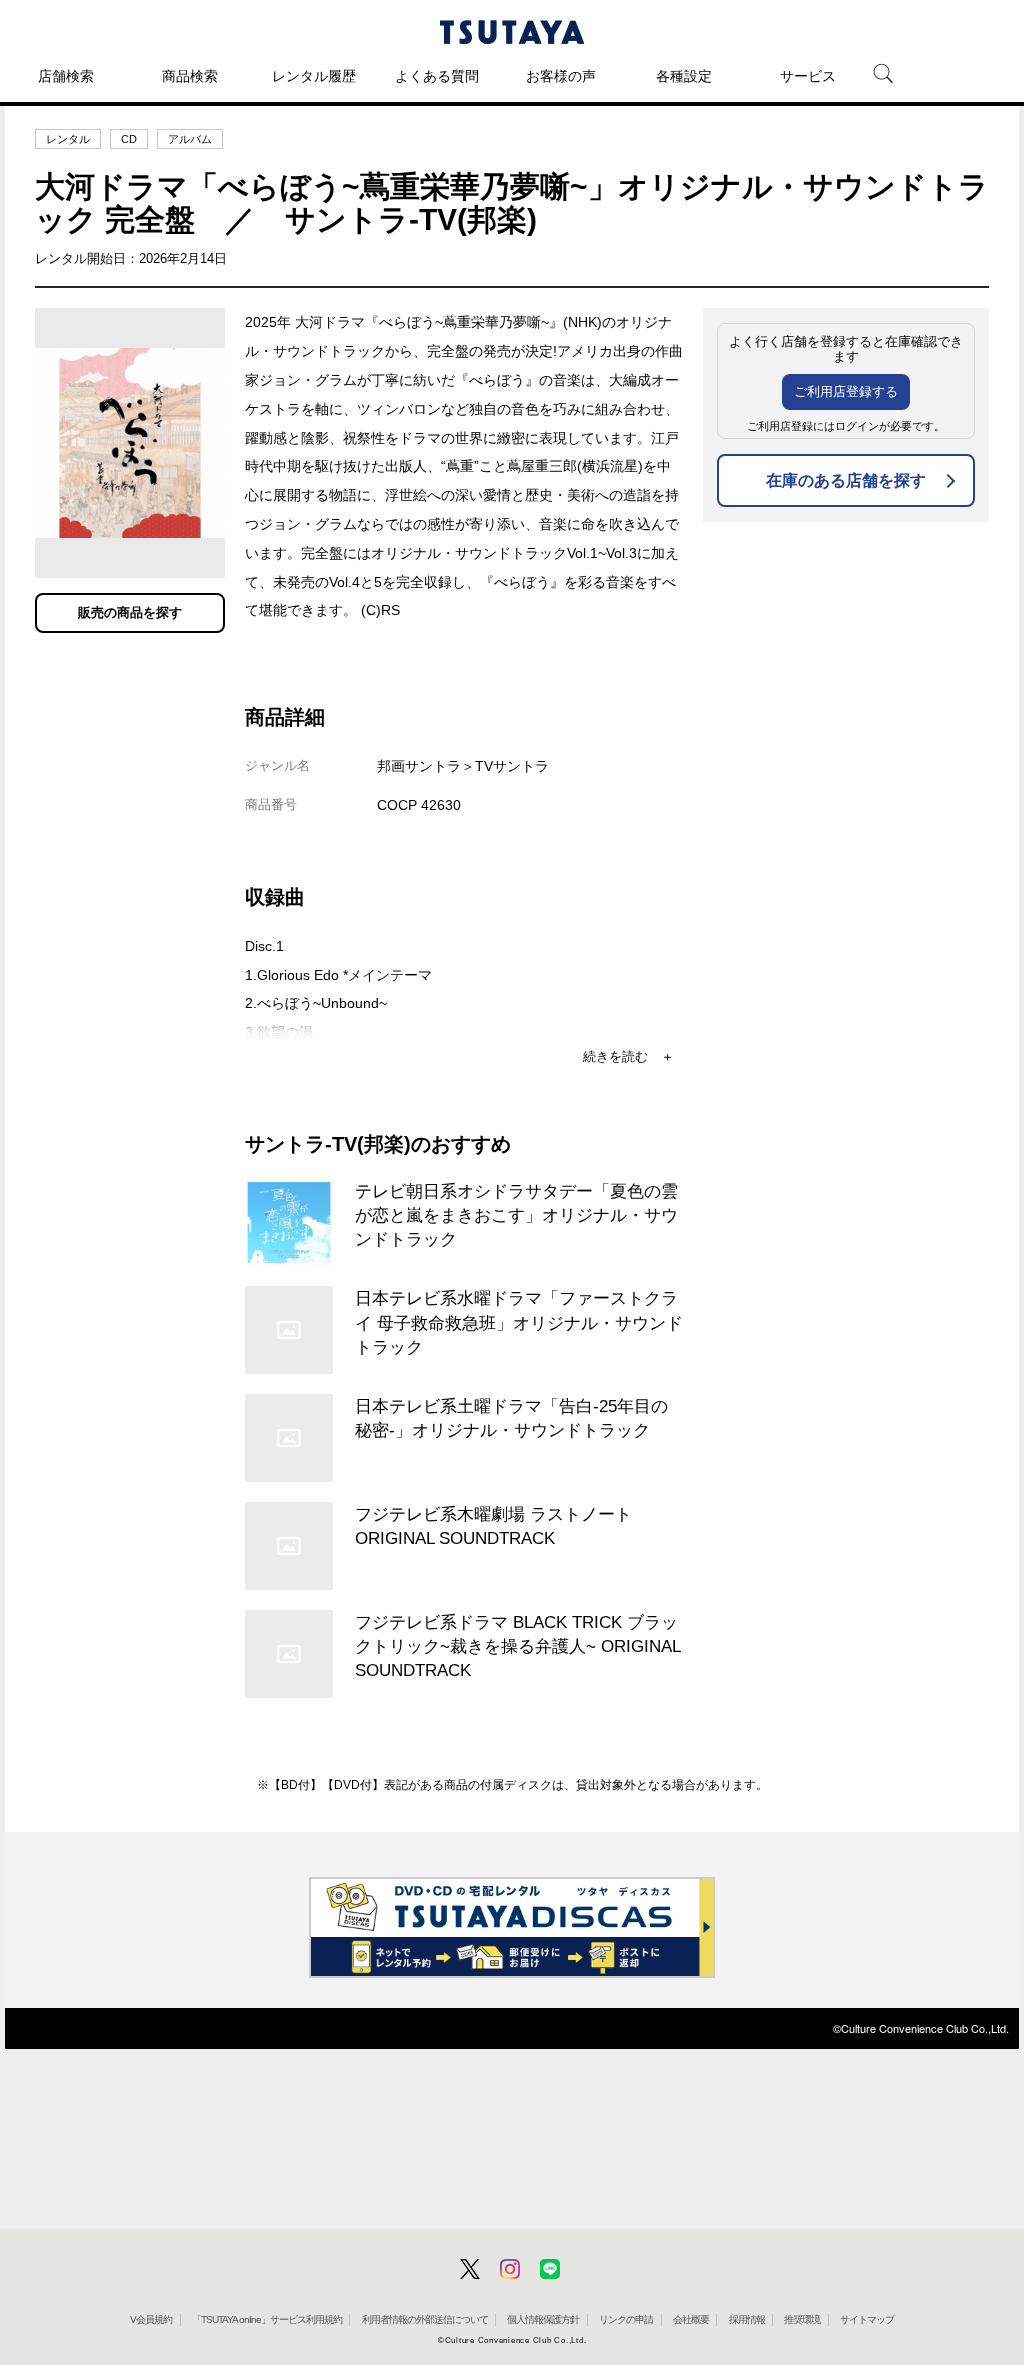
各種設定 (684, 76)
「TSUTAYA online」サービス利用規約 (267, 2319)
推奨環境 (802, 2319)
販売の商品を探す (130, 612)
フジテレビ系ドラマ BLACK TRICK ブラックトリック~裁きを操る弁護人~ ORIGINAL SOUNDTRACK (517, 1646)
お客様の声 (561, 76)
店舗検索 (66, 76)
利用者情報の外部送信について (425, 2319)
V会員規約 (151, 2319)
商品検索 (190, 76)
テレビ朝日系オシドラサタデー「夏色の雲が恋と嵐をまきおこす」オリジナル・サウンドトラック (516, 1215)
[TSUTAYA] (512, 32)
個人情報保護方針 (543, 2319)
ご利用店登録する (846, 391)
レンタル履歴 (314, 76)
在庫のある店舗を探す (846, 480)
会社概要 (691, 2319)
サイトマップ (867, 2319)
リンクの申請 (626, 2319)
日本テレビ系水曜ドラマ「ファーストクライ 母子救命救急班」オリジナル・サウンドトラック (519, 1322)
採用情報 (747, 2319)
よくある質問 (437, 76)
